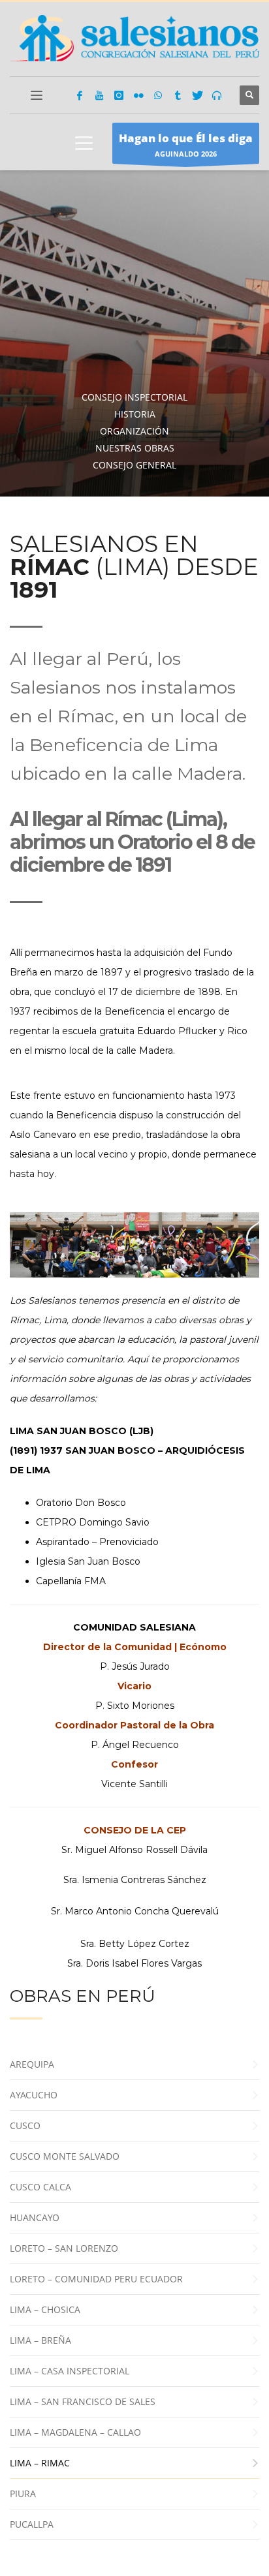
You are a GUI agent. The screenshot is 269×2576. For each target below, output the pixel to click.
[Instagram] (119, 95)
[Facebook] (80, 95)
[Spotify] (217, 95)
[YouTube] (99, 95)
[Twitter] (197, 95)
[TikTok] (178, 95)
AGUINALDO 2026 (186, 145)
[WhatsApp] (158, 95)
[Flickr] (138, 95)
